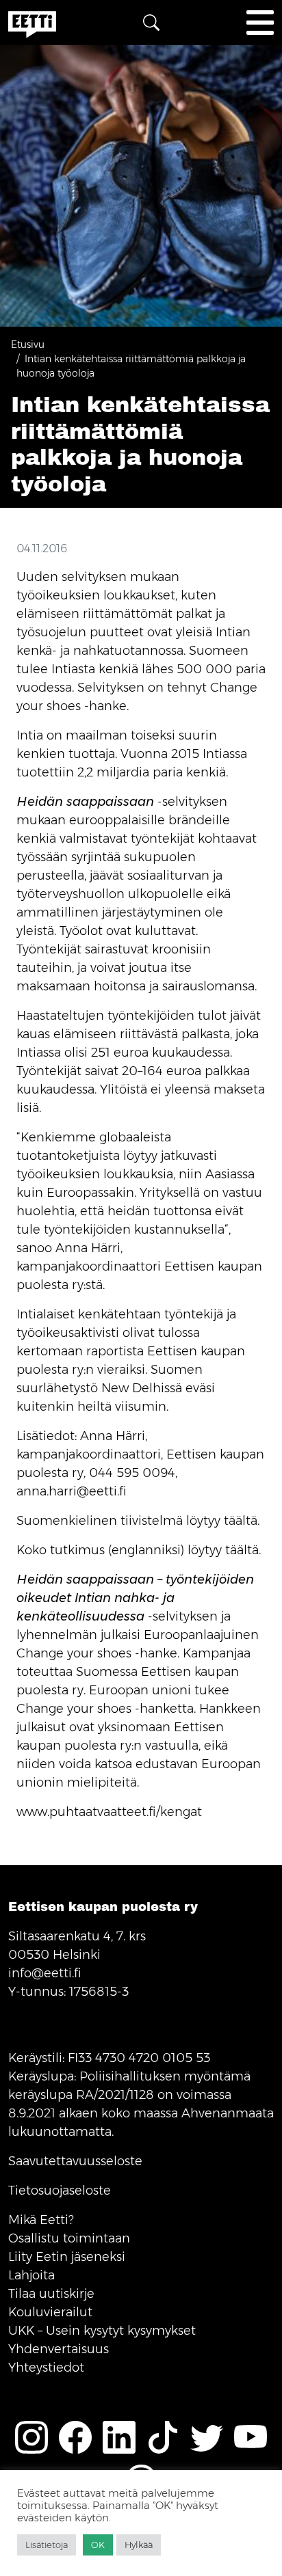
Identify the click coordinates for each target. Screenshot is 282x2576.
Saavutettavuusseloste (75, 2161)
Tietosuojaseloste (60, 2191)
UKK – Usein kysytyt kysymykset (102, 2331)
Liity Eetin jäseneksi (67, 2257)
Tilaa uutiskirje (51, 2294)
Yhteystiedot (46, 2368)
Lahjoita (31, 2275)
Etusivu (28, 344)
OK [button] (98, 2545)
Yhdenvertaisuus (59, 2349)
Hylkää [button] (139, 2545)
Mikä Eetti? (41, 2220)
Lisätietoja (47, 2545)
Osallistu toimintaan (69, 2238)
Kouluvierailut (50, 2312)
